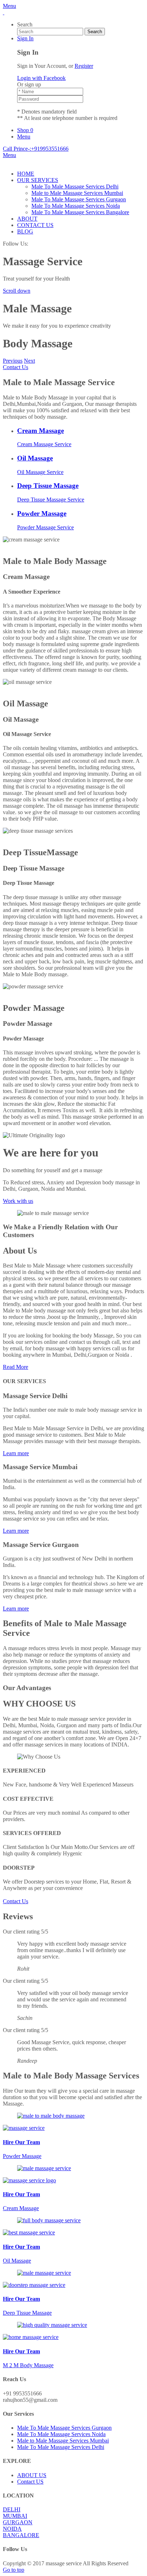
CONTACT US (35, 225)
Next (29, 361)
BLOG (25, 231)
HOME (26, 174)
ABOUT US (32, 2475)
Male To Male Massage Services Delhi (75, 186)
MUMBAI (15, 2516)
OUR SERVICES (38, 180)
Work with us (18, 1201)
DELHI (12, 2509)
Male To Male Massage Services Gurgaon (79, 199)
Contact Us (16, 367)
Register (84, 66)
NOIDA (12, 2529)
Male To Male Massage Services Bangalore (80, 212)
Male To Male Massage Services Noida (76, 206)
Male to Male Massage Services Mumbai (77, 193)
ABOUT (27, 219)
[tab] (81, 437)
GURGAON (18, 2522)
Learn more (16, 1453)
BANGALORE (21, 2535)
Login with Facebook (41, 78)
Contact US (30, 2482)
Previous (13, 361)
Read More (16, 1367)
